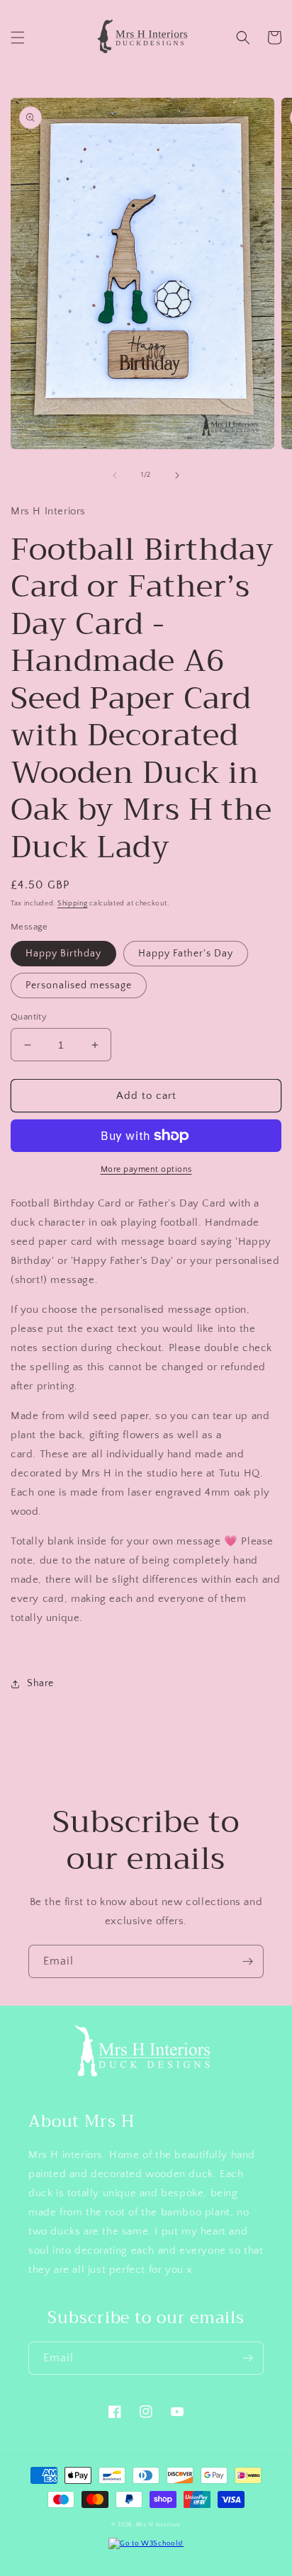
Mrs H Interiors (159, 2525)
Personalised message (79, 985)
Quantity (29, 1017)
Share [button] (40, 1683)
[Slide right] (177, 475)
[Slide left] (115, 475)
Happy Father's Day (186, 954)
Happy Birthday (63, 954)
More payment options (146, 1169)
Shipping (73, 904)
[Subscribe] (247, 1961)
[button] (18, 38)
